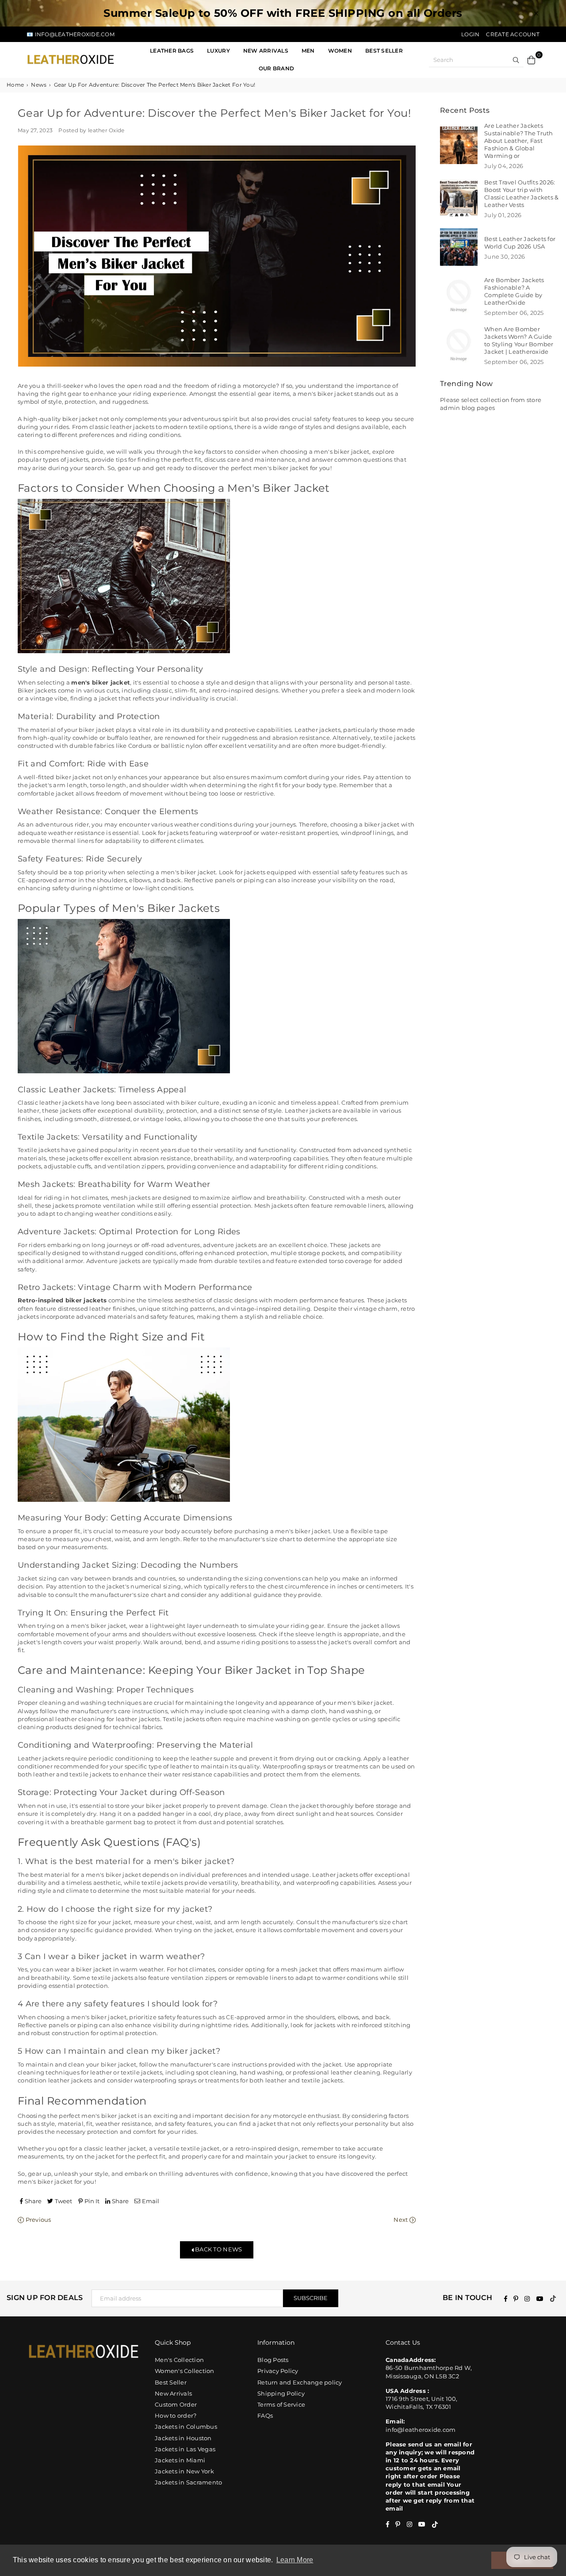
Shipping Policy (281, 2393)
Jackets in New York (184, 2471)
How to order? (176, 2415)
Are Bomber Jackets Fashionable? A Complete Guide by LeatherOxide (514, 291)
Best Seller (384, 51)
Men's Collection (179, 2360)
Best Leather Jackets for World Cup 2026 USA (520, 243)
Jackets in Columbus (186, 2427)
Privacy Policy (278, 2371)
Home (15, 85)
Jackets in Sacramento (188, 2482)
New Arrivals (173, 2393)
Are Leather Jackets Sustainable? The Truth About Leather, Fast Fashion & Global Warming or (519, 141)
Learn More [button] (295, 2560)
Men (308, 51)
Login (470, 34)
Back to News (218, 2249)
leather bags (172, 51)
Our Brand (276, 68)
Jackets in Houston (183, 2438)
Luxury (218, 51)
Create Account (513, 34)
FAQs (265, 2415)
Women (340, 51)
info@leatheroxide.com (421, 2430)
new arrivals (266, 51)
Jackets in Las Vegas (185, 2449)
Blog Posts (273, 2360)
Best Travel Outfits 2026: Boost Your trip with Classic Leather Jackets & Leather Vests (522, 193)
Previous (37, 2220)
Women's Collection (185, 2371)
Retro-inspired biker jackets (62, 1300)
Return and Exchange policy (300, 2382)
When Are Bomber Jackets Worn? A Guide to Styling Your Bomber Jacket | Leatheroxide (519, 340)
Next (401, 2220)
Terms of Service (281, 2404)
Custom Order (176, 2404)
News (39, 85)
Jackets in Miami (180, 2460)
